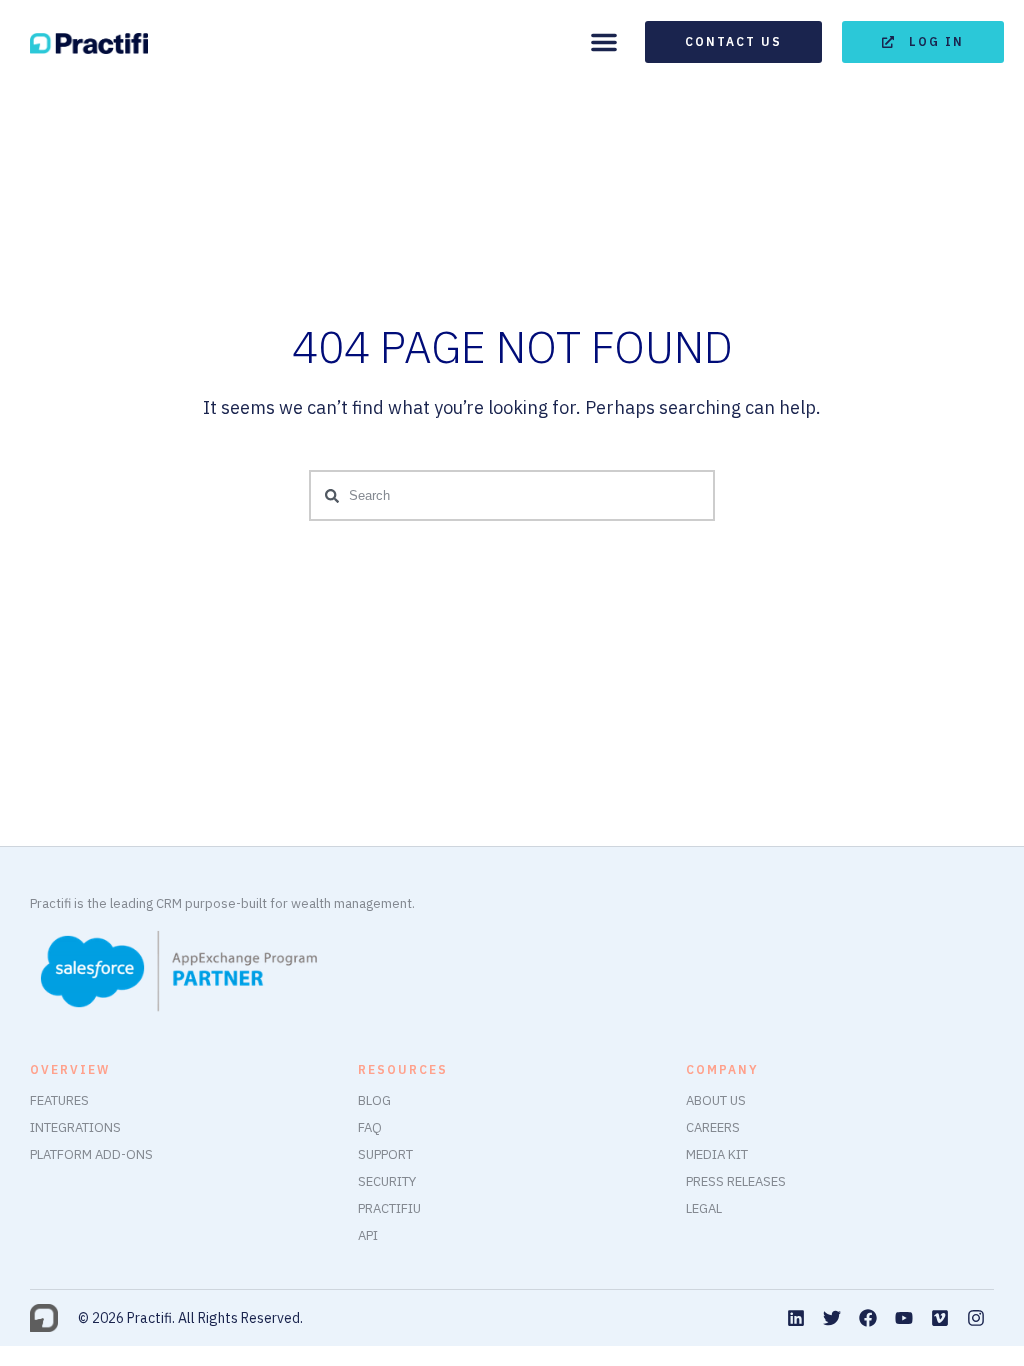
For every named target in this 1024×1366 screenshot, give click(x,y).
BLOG (374, 1100)
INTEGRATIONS (75, 1127)
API (368, 1235)
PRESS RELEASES (736, 1181)
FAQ (370, 1127)
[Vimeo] (940, 1318)
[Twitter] (832, 1318)
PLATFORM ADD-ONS (91, 1154)
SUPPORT (385, 1154)
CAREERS (713, 1127)
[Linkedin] (796, 1318)
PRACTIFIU (389, 1208)
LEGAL (704, 1208)
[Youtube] (904, 1318)
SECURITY (387, 1181)
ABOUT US (716, 1100)
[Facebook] (868, 1318)
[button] (604, 42)
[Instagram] (976, 1318)
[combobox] (512, 495)
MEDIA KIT (717, 1154)
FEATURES (59, 1100)
